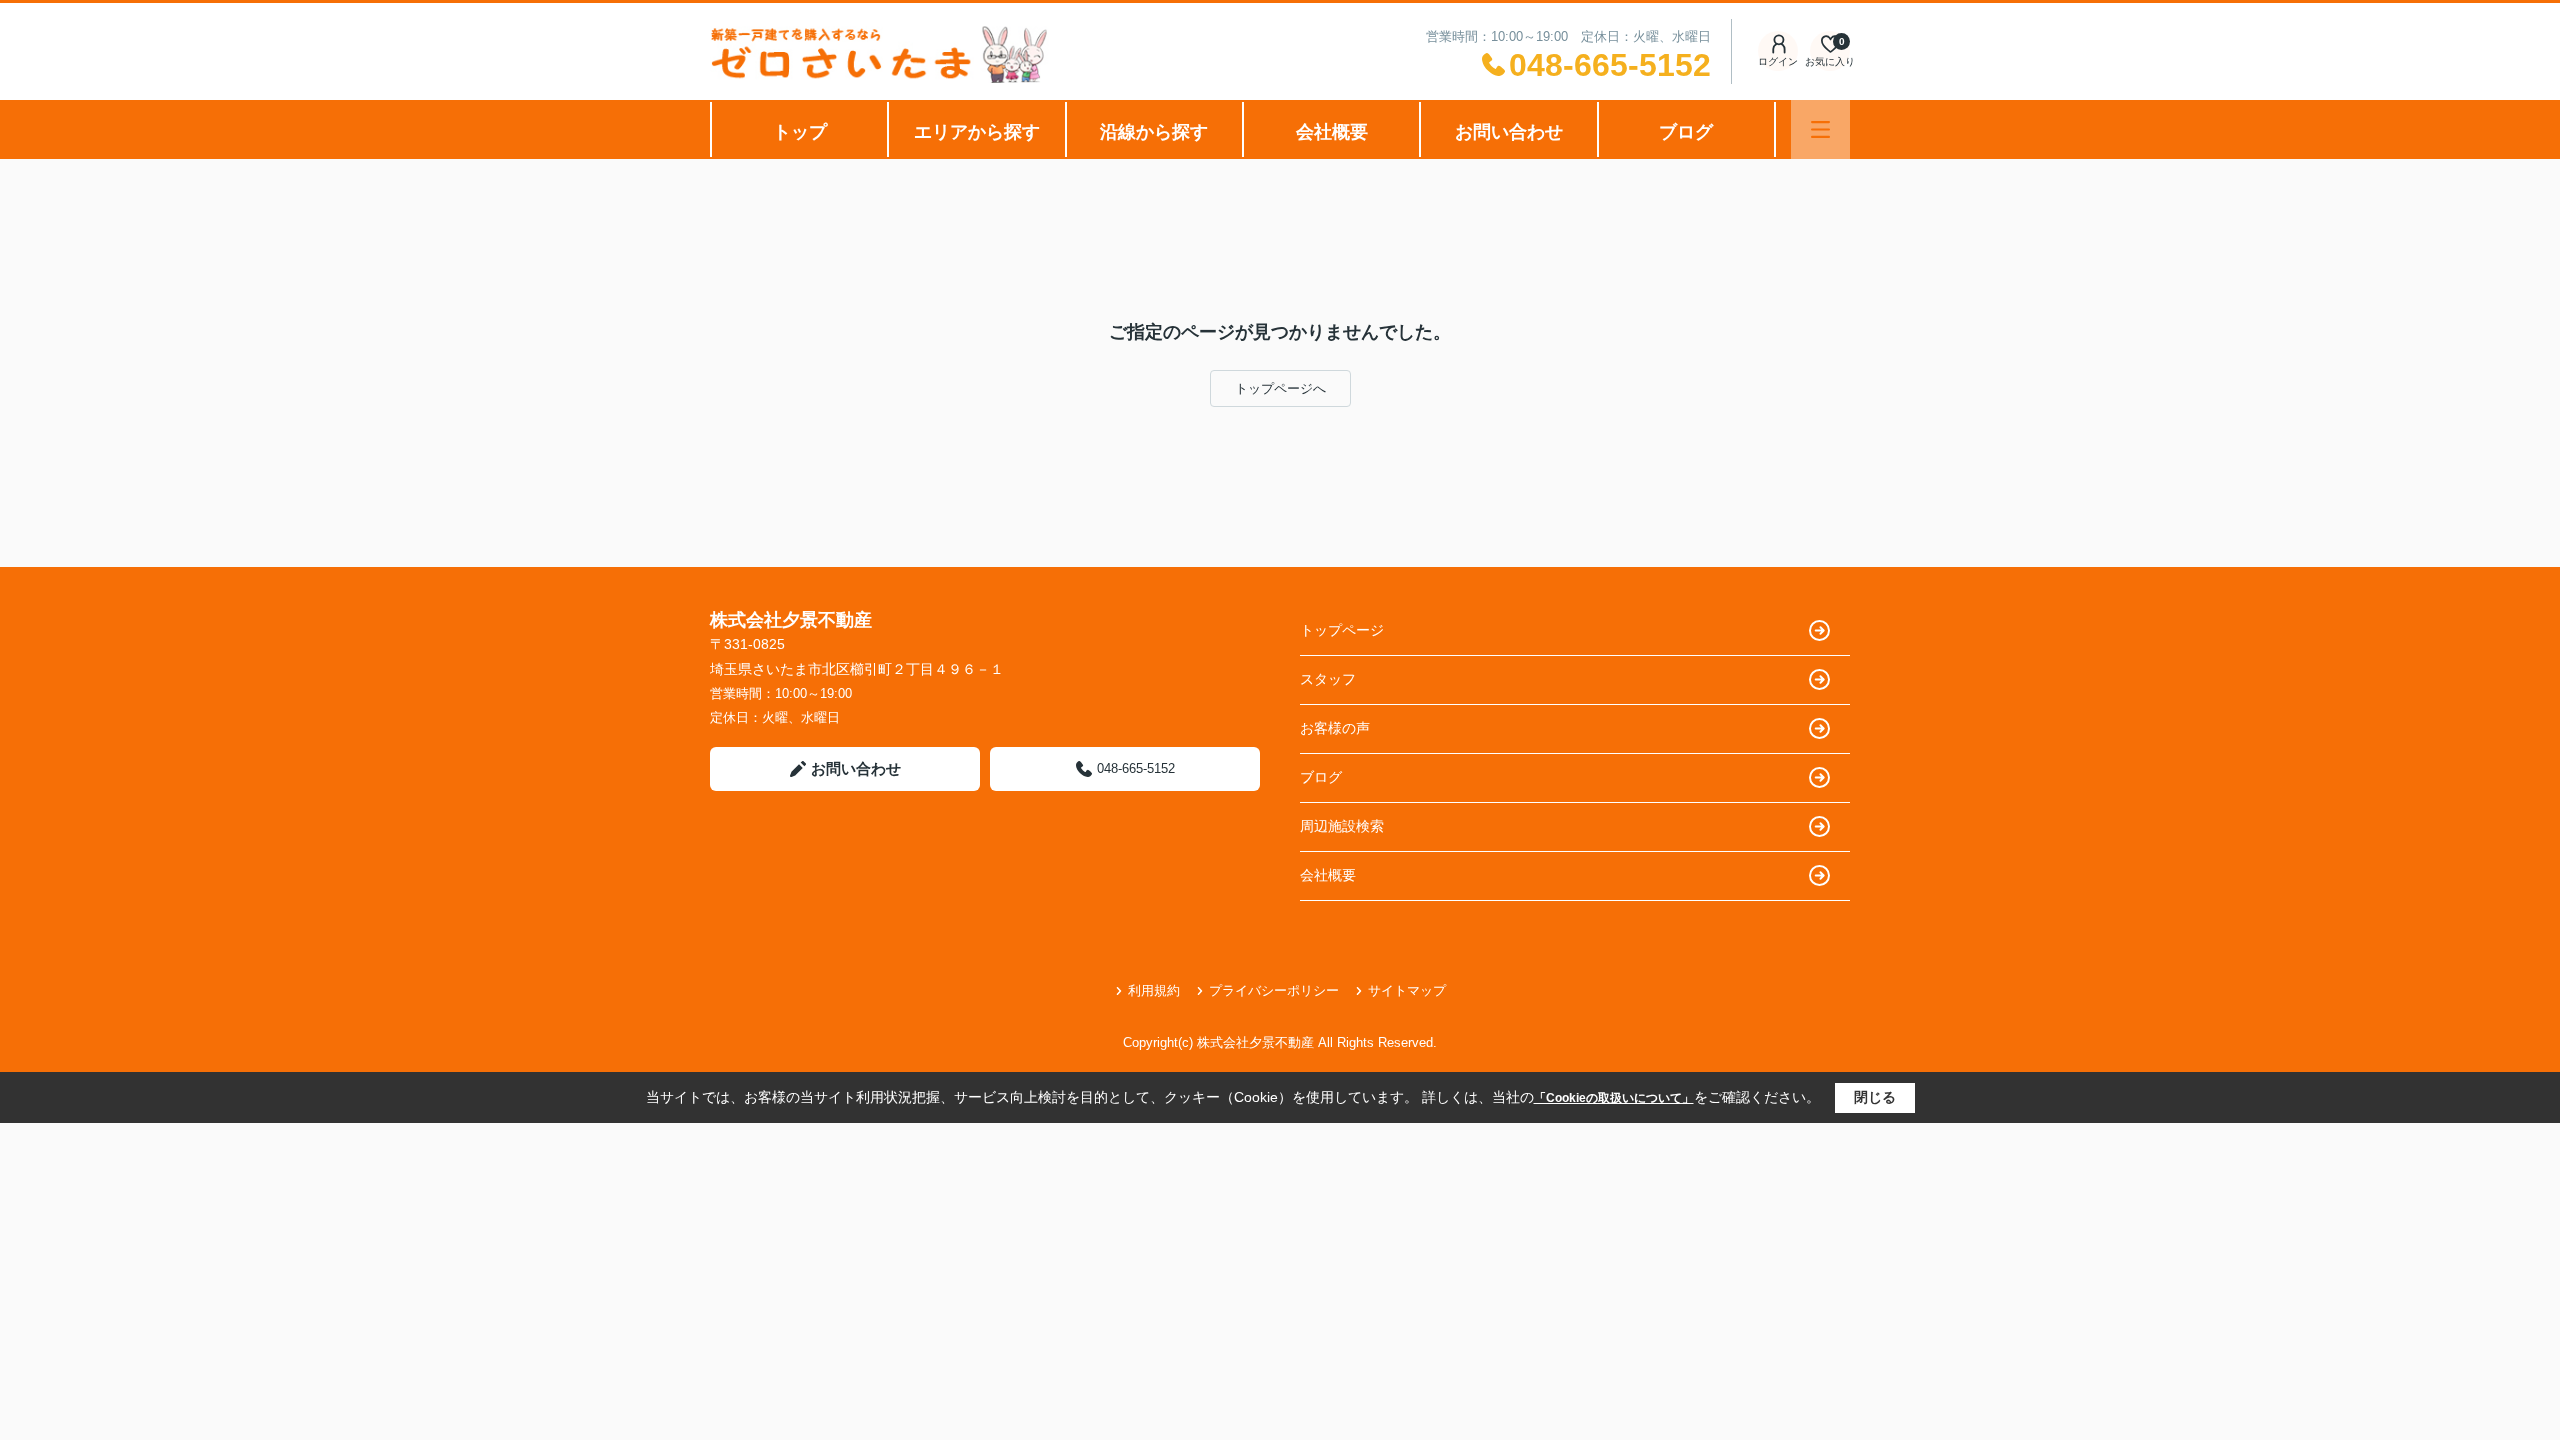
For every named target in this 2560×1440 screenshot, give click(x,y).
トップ (800, 132)
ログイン (1778, 61)
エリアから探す (977, 132)
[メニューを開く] (1820, 129)
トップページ (1342, 630)
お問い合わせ (1509, 132)
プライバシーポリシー (1274, 990)
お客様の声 (1335, 728)
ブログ (1686, 132)
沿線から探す (1154, 132)
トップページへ (1280, 388)
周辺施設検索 (1342, 826)
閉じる (1875, 1097)
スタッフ (1328, 679)
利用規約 (1154, 990)
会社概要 (1332, 132)
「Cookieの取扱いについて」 (1614, 1098)
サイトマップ (1407, 990)
